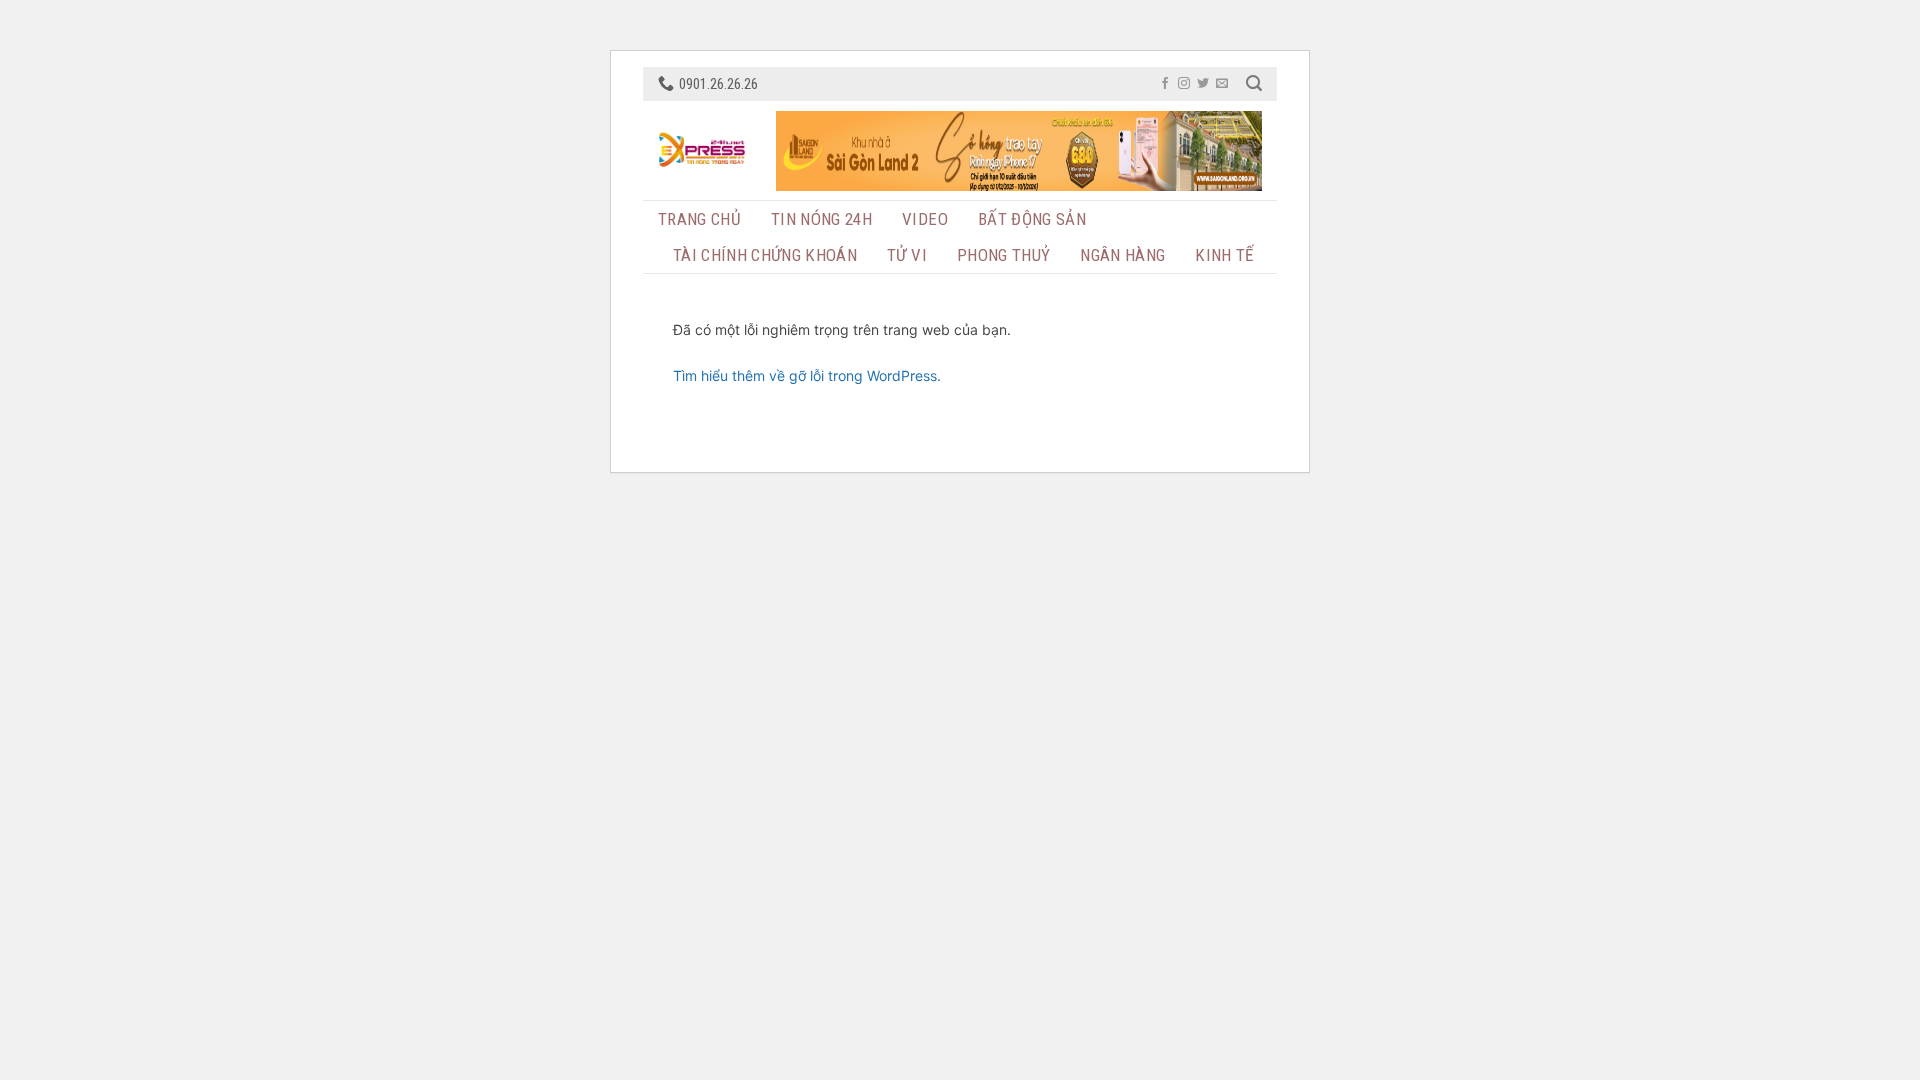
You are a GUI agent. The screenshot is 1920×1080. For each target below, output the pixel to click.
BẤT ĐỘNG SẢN (1032, 219)
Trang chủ (699, 219)
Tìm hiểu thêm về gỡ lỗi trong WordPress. (807, 375)
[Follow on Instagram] (1184, 84)
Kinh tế (1224, 255)
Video (925, 219)
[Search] (1254, 83)
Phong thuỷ (1003, 255)
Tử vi (907, 255)
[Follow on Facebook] (1165, 84)
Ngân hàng (1122, 255)
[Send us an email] (1222, 84)
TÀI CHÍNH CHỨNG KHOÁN (765, 255)
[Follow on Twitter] (1203, 84)
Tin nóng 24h (821, 219)
